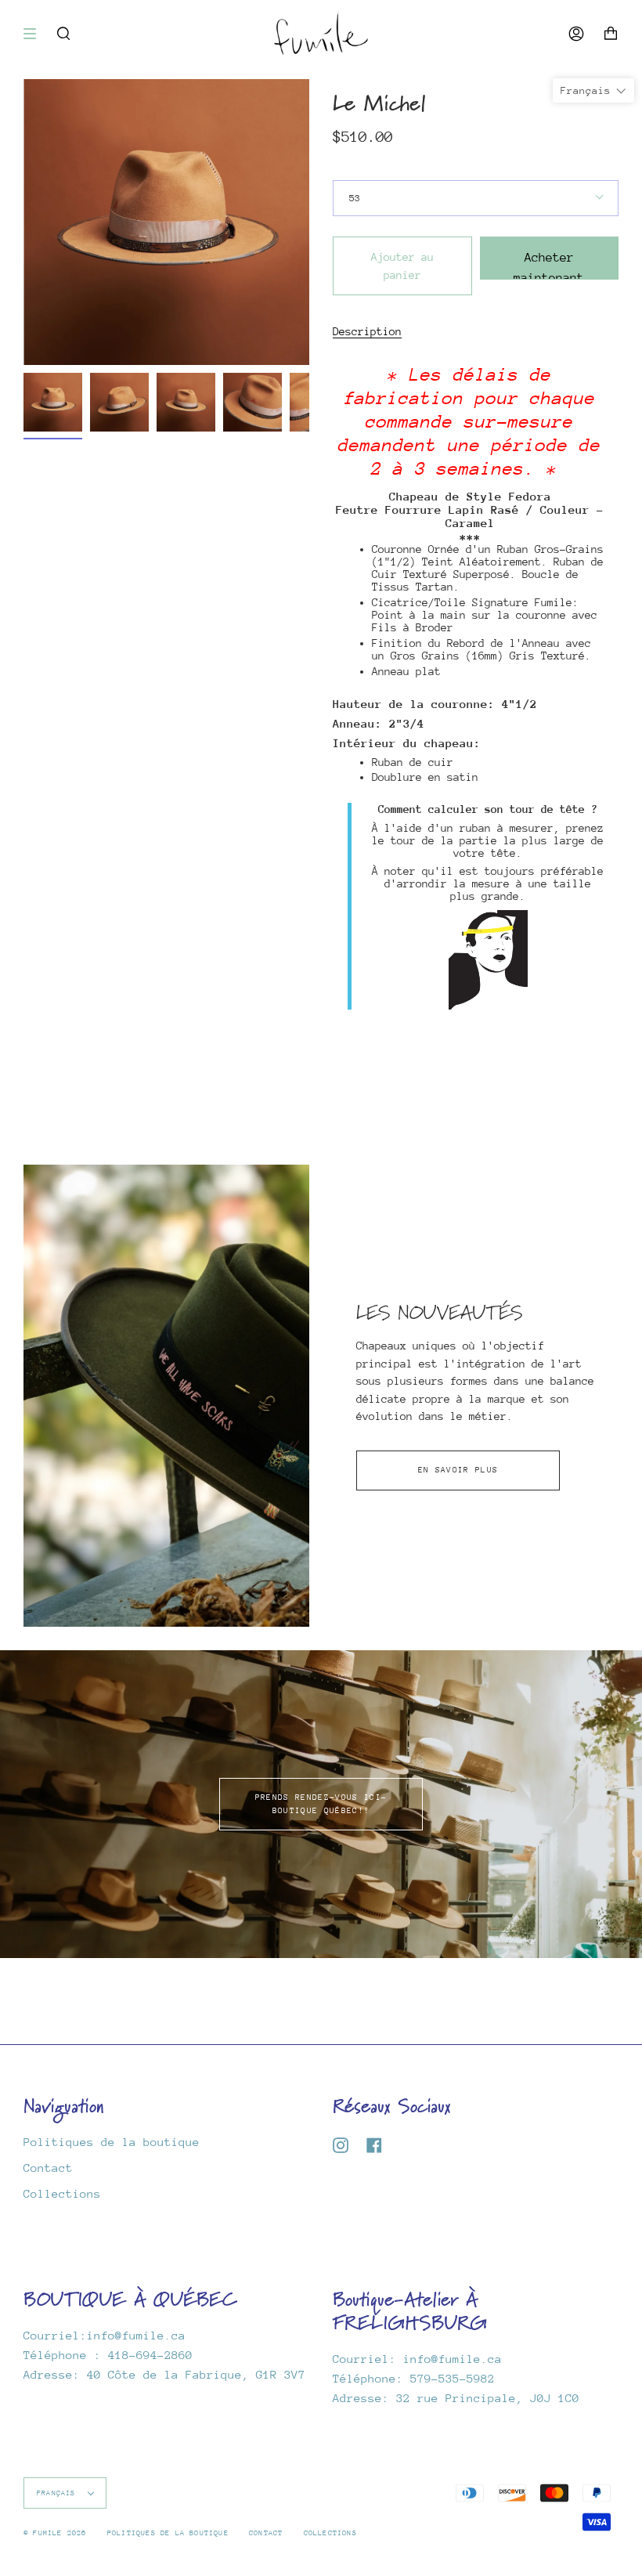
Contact (48, 2168)
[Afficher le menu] (35, 34)
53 (355, 198)
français (59, 2493)
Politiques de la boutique (112, 2142)
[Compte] (576, 33)
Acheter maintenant (549, 265)
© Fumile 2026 (55, 2533)
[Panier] (611, 33)
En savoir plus (458, 1470)
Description (367, 331)
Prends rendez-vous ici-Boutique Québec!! (321, 1804)
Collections (62, 2193)
